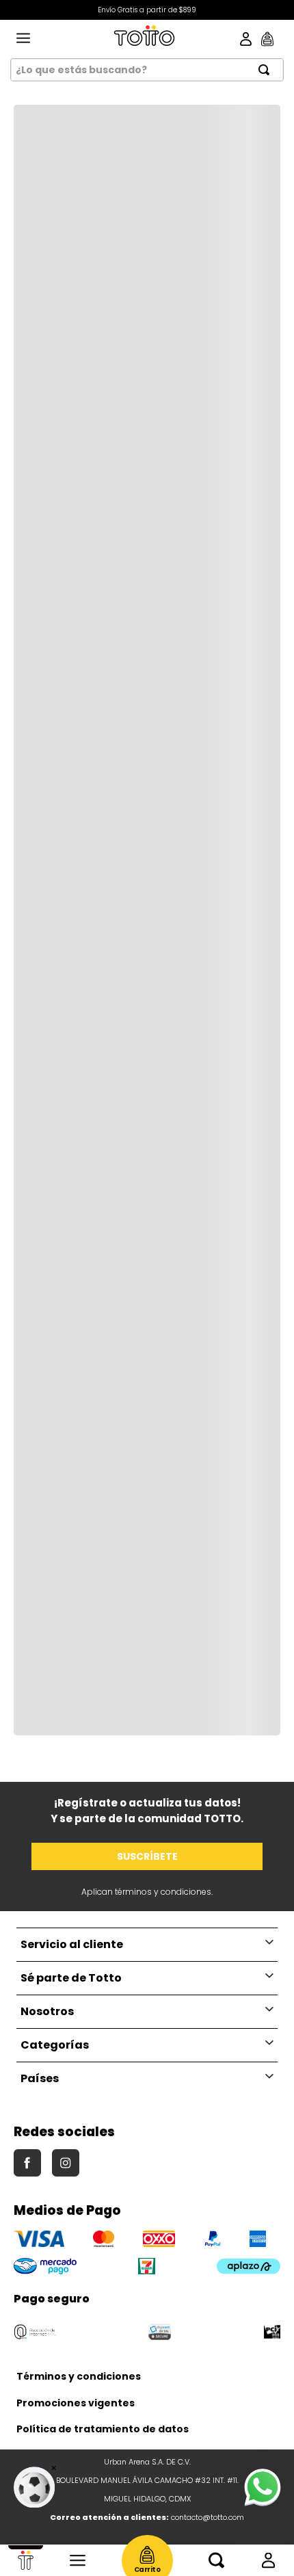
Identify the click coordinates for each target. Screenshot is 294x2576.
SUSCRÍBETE (147, 1856)
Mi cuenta (268, 2560)
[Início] (26, 2560)
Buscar (216, 2560)
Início (26, 2560)
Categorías (78, 2560)
